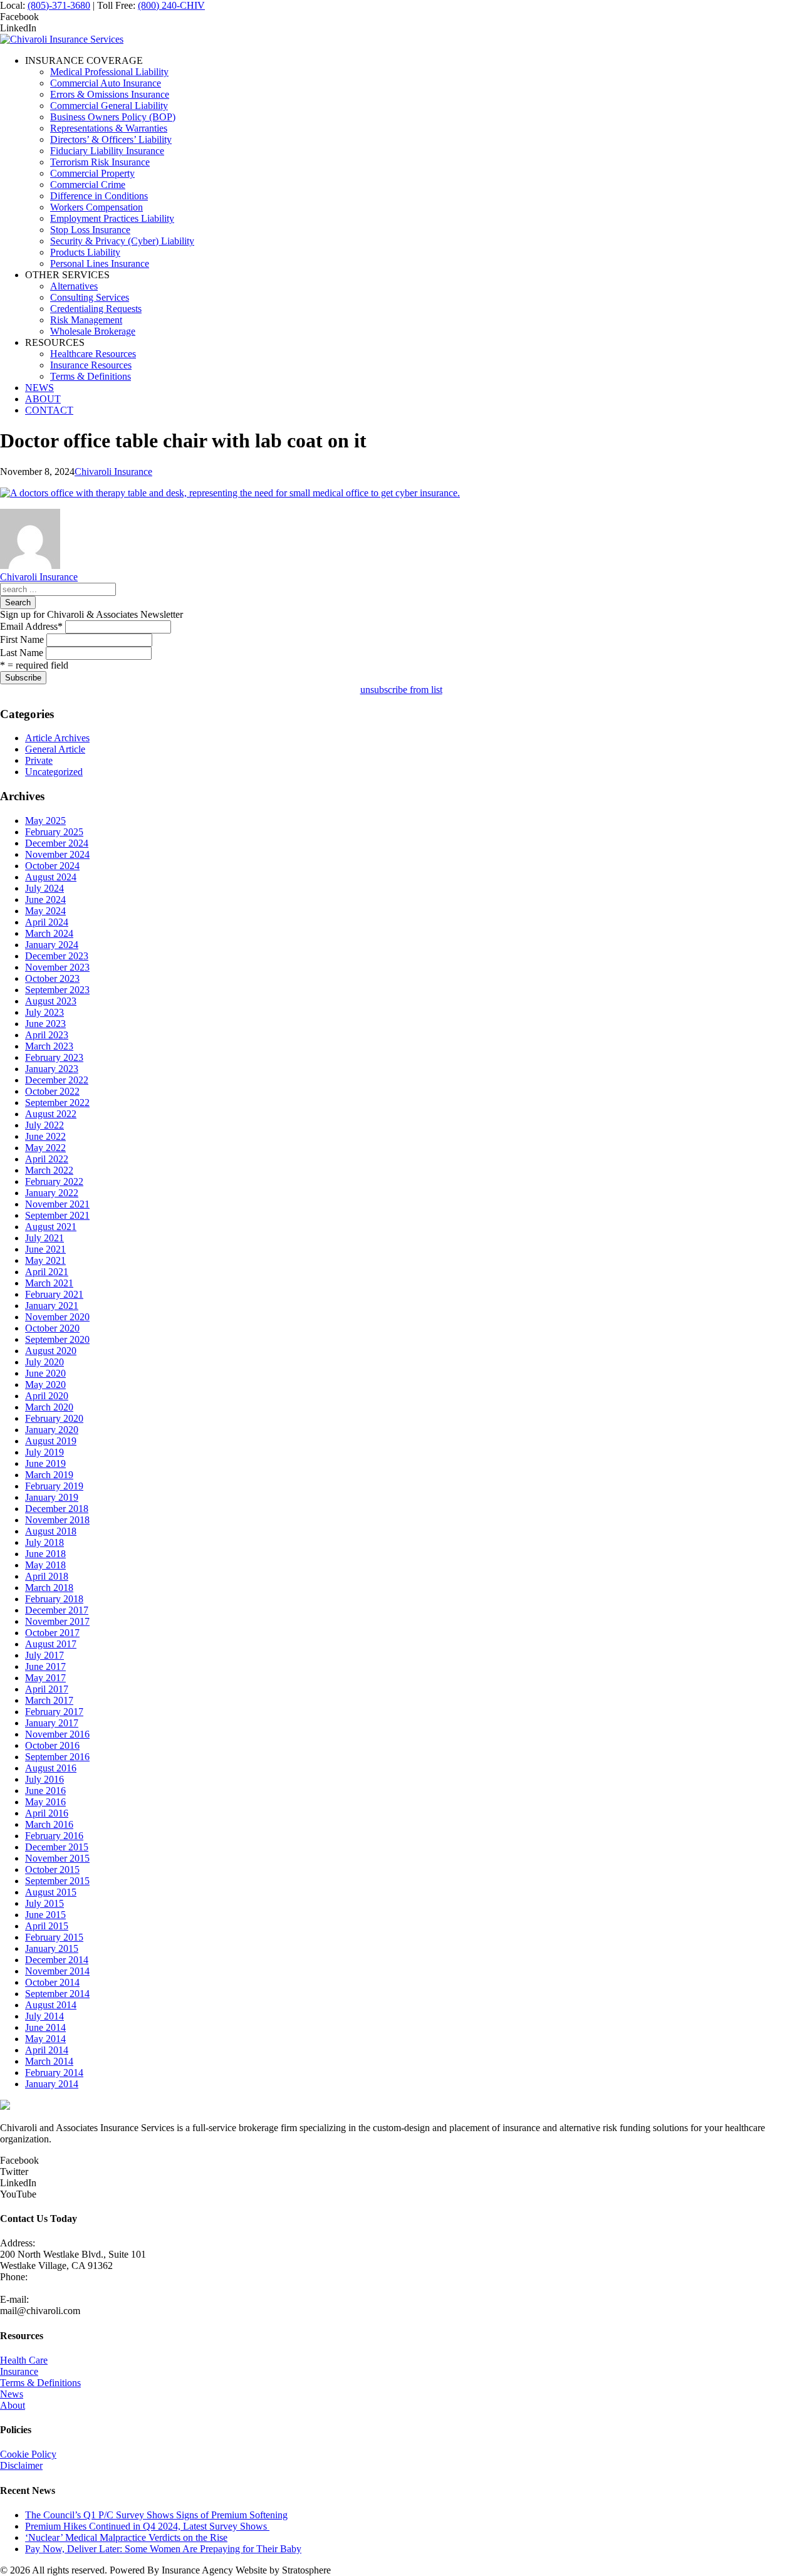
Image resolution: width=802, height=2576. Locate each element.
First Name (22, 639)
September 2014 (57, 1994)
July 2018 (44, 1542)
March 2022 (49, 1170)
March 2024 (49, 933)
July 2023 (44, 1012)
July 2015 (44, 1903)
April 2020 (47, 1396)
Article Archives (57, 738)
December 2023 (57, 956)
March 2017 (49, 1700)
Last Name (22, 653)
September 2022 (57, 1103)
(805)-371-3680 (59, 5)
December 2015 (57, 1847)
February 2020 (54, 1418)
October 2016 (52, 1745)
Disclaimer (21, 2465)
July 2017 (44, 1655)
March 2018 (49, 1588)
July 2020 (44, 1362)
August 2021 (51, 1227)
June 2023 (45, 1024)
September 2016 (57, 1757)
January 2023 (52, 1069)
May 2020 (45, 1384)
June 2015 (45, 1915)
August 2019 (51, 1441)
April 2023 (47, 1035)
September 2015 (57, 1881)
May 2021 (45, 1260)
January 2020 (52, 1430)
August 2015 (51, 1892)
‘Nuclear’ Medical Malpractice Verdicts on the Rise (126, 2537)
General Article (55, 749)
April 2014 (47, 2050)
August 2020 (51, 1351)
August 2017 (51, 1644)
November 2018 (57, 1520)
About (13, 2405)
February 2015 (54, 1937)
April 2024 (47, 922)
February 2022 (54, 1181)
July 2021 (44, 1238)
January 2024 (52, 945)
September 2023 (57, 990)
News (12, 2394)
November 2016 (57, 1734)
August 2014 (51, 2005)
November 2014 (57, 1971)
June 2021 (45, 1249)
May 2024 (45, 911)
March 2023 (49, 1046)
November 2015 (57, 1858)
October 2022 (52, 1091)
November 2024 (57, 854)
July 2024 (44, 888)
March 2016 (49, 1824)
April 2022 (47, 1159)
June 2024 (45, 900)
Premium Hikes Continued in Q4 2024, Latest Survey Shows (147, 2526)
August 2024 (51, 877)
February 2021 (54, 1294)
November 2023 (57, 967)
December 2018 (57, 1509)
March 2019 (49, 1475)
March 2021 (49, 1283)
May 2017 (45, 1678)
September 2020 (57, 1339)
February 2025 (54, 832)
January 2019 (52, 1497)
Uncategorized (54, 772)
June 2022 (45, 1136)
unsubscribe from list (401, 690)
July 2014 (44, 2016)
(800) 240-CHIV (171, 5)
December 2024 (57, 843)
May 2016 (45, 1802)
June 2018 (45, 1554)
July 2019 (44, 1452)
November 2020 (57, 1317)
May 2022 (45, 1148)
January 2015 (52, 1948)
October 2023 (52, 978)
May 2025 (45, 821)
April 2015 (47, 1926)
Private (39, 760)
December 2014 (57, 1960)
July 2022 (44, 1125)
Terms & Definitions (40, 2383)
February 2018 (54, 1599)
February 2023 (54, 1057)
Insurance (19, 2371)
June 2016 (45, 1791)
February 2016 (54, 1836)
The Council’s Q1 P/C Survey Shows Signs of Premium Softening (156, 2515)
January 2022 (52, 1193)
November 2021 (57, 1204)
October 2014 (52, 1982)
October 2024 (52, 866)
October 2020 (52, 1328)
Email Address (31, 626)
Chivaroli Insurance (113, 472)
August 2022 (51, 1114)
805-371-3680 (28, 2288)
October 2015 (52, 1869)
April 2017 (47, 1689)
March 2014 (49, 2061)
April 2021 (47, 1272)
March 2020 (49, 1407)
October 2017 (52, 1633)
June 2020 (45, 1373)
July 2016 (44, 1779)
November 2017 (57, 1621)
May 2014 (45, 2039)
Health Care (24, 2360)
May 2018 (45, 1565)
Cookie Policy (28, 2454)
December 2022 (57, 1080)
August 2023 (51, 1001)
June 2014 (45, 2027)
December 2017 (57, 1610)
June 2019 (45, 1463)
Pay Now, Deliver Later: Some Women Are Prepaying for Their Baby (163, 2549)
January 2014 (52, 2084)
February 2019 (54, 1486)
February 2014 (54, 2073)
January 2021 (52, 1306)
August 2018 (51, 1531)
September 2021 (57, 1215)
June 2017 (45, 1666)
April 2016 (47, 1813)
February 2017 (54, 1712)
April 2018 (47, 1576)
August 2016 (51, 1768)
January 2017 (52, 1723)
